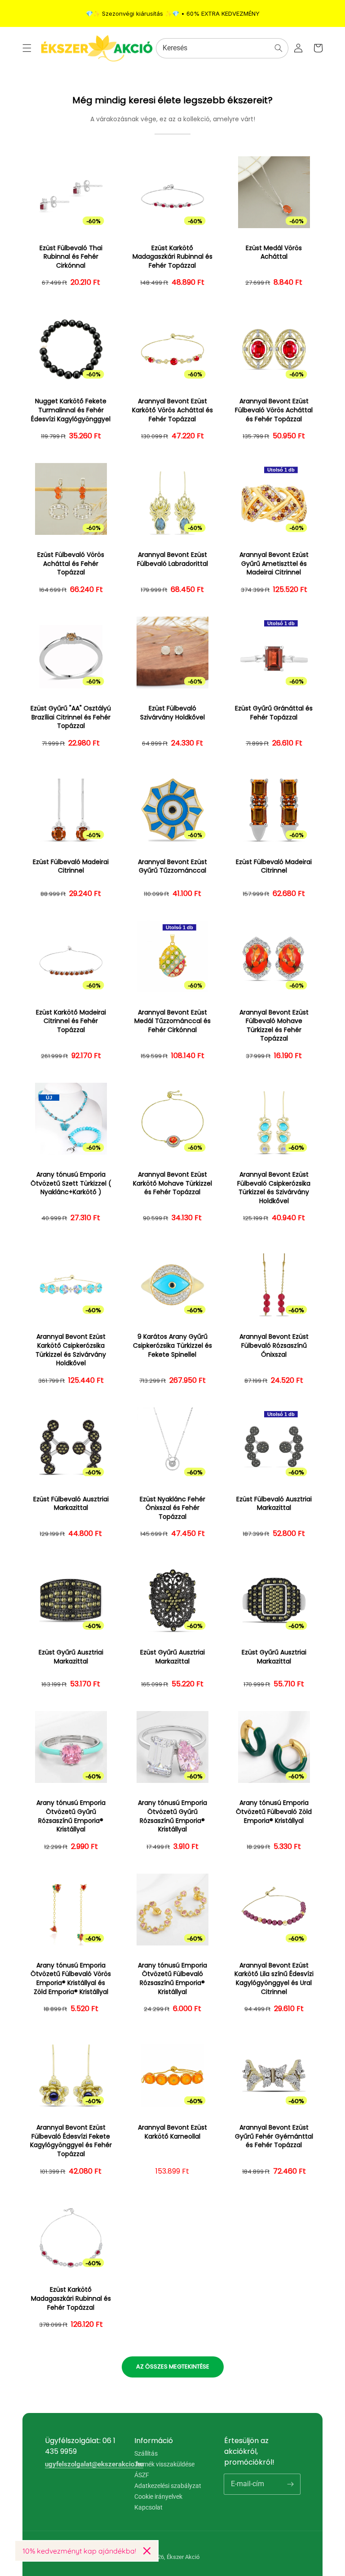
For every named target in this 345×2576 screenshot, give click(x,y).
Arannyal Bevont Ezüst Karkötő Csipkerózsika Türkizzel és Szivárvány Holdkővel (71, 1350)
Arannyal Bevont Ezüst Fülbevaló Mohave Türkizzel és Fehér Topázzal (274, 1026)
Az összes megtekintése (173, 2366)
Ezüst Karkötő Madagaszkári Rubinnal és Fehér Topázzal (172, 257)
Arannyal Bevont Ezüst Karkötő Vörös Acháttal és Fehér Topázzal (172, 410)
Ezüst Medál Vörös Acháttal (274, 253)
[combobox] (222, 48)
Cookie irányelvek (158, 2497)
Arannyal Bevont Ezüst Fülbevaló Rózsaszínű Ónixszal (274, 1345)
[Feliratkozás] (290, 2484)
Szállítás (146, 2454)
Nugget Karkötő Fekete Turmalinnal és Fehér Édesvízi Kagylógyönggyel (71, 410)
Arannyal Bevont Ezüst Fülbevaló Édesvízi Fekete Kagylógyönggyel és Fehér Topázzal (71, 2141)
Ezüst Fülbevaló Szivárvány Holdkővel (172, 713)
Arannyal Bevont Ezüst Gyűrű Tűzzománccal (172, 867)
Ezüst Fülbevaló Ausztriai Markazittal (71, 1504)
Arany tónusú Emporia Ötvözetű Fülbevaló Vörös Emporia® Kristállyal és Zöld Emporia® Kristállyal (71, 1979)
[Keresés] (279, 48)
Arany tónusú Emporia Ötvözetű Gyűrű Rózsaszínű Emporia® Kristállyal (71, 1816)
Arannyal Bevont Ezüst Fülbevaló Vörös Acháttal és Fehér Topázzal (274, 410)
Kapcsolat (148, 2507)
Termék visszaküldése (164, 2464)
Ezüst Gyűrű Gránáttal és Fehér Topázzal (274, 713)
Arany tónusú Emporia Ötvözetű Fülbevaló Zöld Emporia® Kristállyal (274, 1812)
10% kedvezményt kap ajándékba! (79, 2551)
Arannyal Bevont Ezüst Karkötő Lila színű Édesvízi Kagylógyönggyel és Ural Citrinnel (274, 1979)
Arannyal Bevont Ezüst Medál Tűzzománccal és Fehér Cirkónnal (172, 1021)
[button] (27, 48)
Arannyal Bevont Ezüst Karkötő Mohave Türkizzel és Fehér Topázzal (172, 1183)
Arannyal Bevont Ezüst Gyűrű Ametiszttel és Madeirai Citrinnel (274, 564)
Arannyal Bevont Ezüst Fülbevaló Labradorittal (172, 559)
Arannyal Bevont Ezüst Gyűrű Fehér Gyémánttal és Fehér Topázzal (274, 2136)
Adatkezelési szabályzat (168, 2486)
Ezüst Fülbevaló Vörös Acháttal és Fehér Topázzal (71, 564)
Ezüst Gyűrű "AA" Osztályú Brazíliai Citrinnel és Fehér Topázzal (71, 717)
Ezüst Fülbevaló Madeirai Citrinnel (71, 867)
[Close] (147, 2551)
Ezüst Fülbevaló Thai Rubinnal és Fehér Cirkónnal (71, 257)
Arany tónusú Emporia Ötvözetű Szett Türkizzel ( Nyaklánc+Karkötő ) (71, 1183)
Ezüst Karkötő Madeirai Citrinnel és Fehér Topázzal (71, 1021)
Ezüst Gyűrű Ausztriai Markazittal (71, 1657)
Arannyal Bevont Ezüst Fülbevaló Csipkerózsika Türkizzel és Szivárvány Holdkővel (274, 1188)
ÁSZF (142, 2475)
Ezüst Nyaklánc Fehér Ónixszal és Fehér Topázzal (172, 1508)
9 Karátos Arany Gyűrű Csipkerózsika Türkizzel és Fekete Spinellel (172, 1345)
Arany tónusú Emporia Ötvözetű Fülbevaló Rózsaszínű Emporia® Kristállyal (172, 1979)
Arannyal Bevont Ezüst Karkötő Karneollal (172, 2132)
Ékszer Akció (183, 2557)
